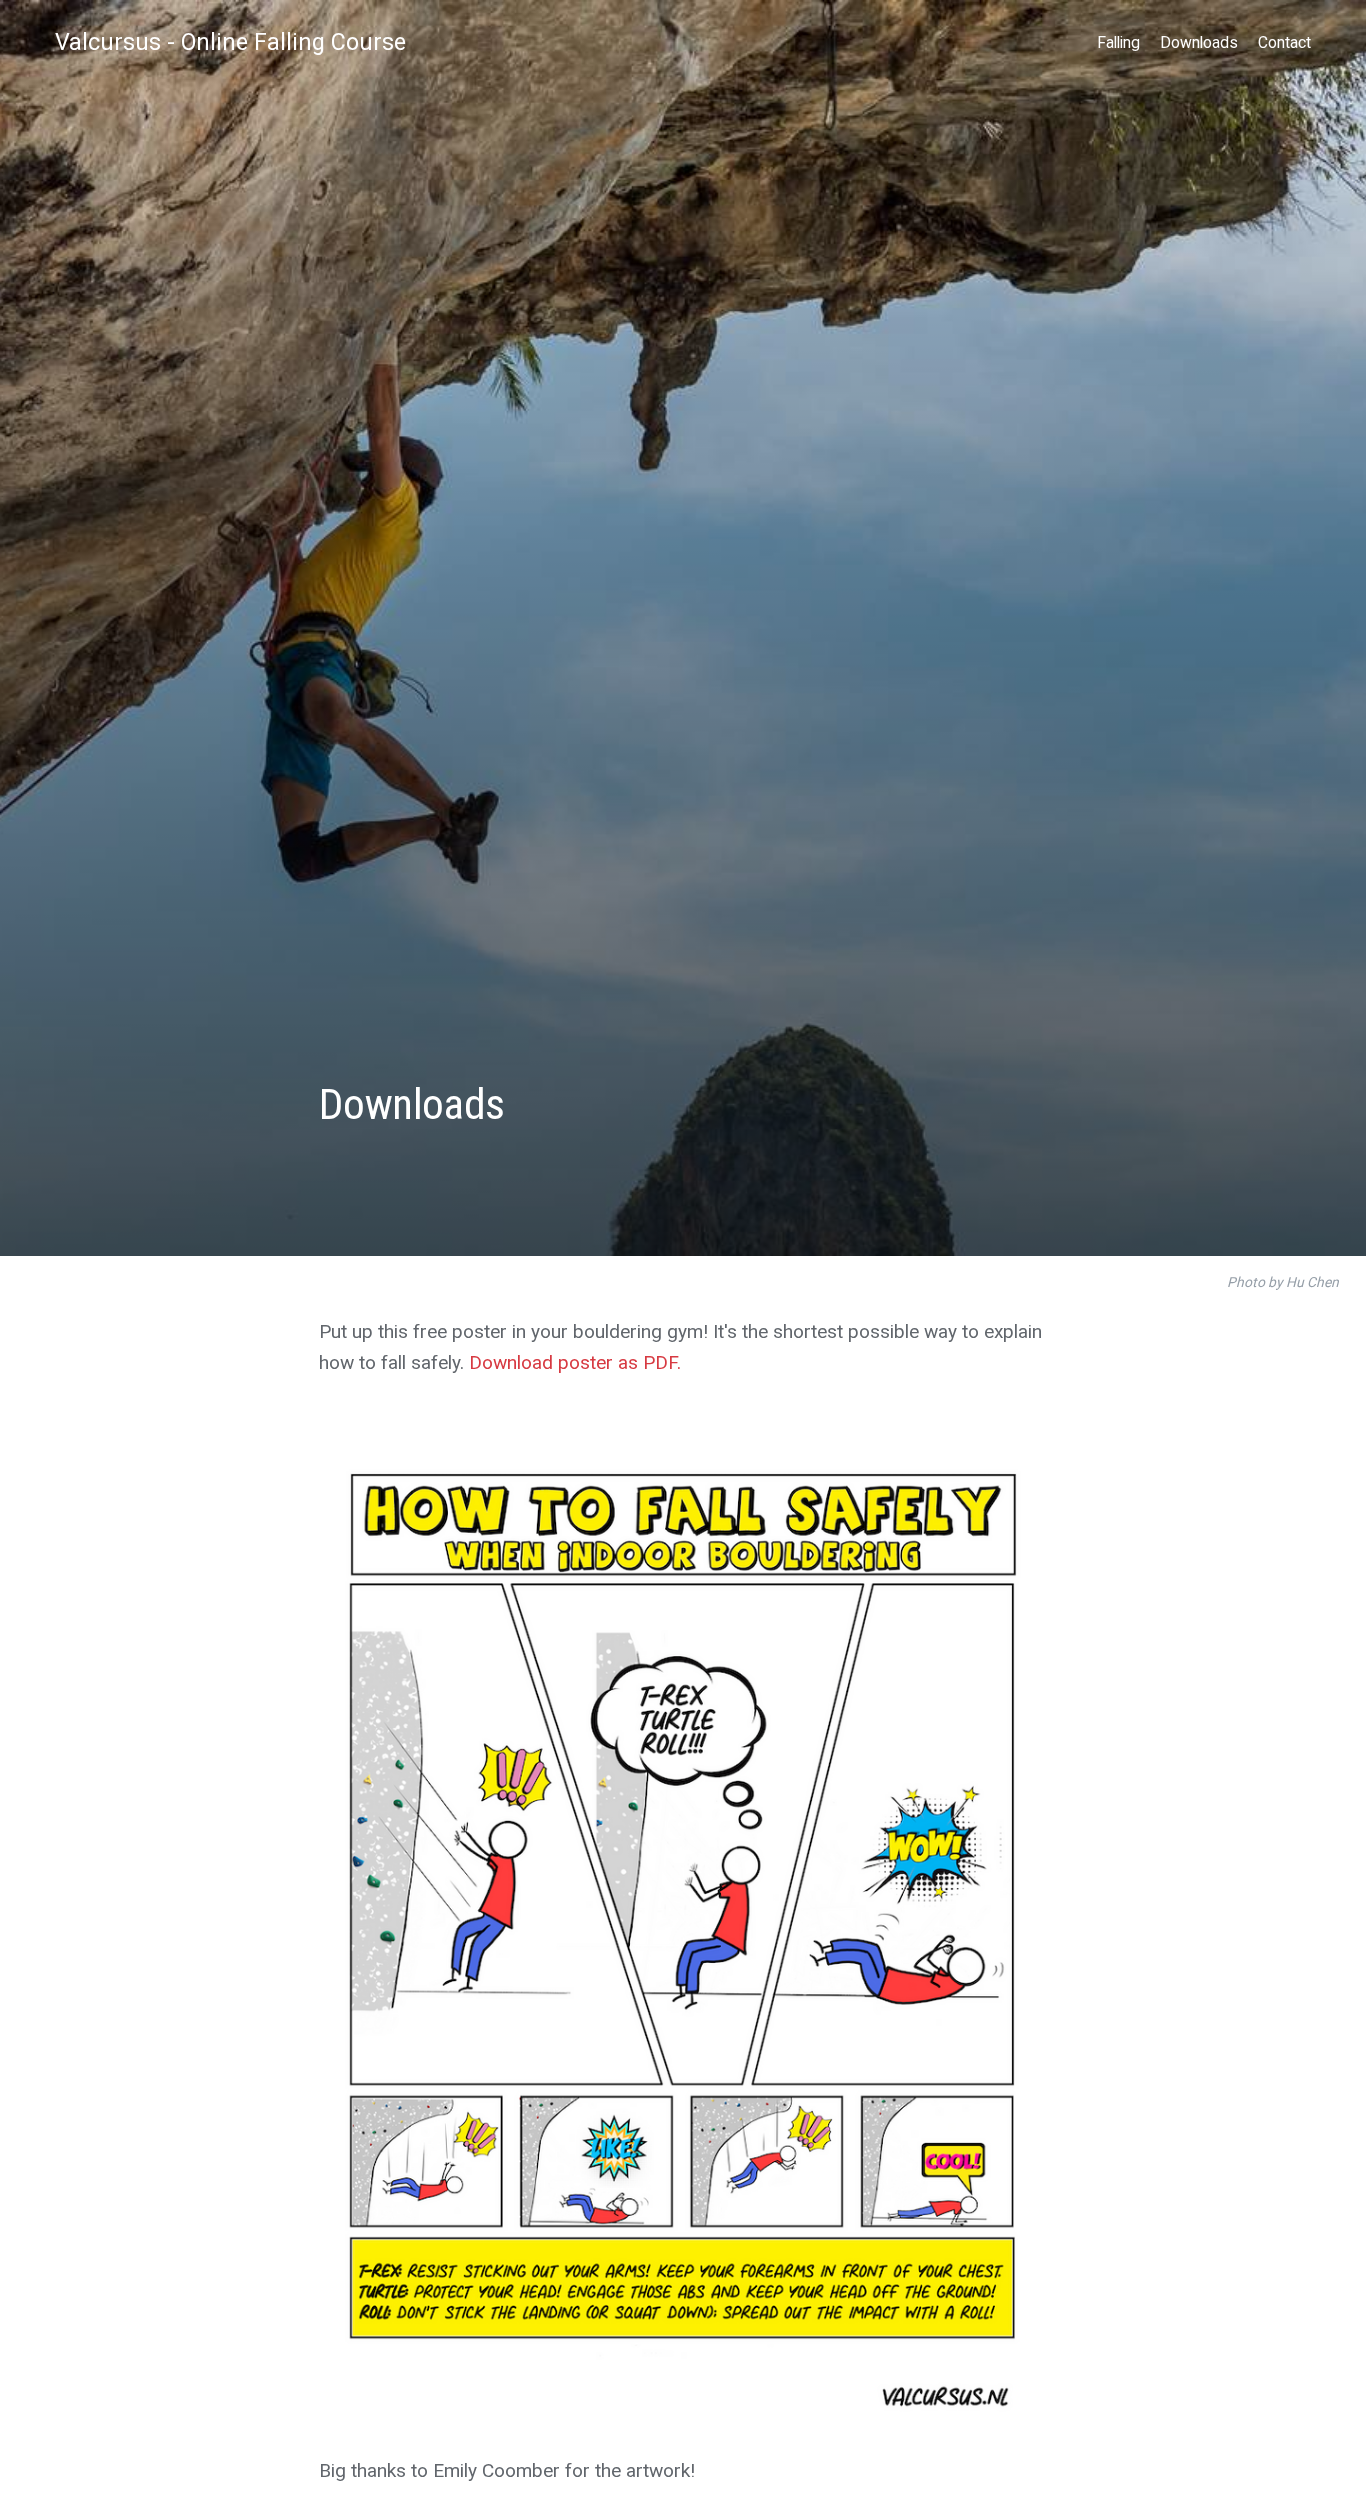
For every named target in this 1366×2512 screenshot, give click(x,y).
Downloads (1199, 42)
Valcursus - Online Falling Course (230, 42)
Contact (1284, 42)
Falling (1118, 42)
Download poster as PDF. (575, 1362)
